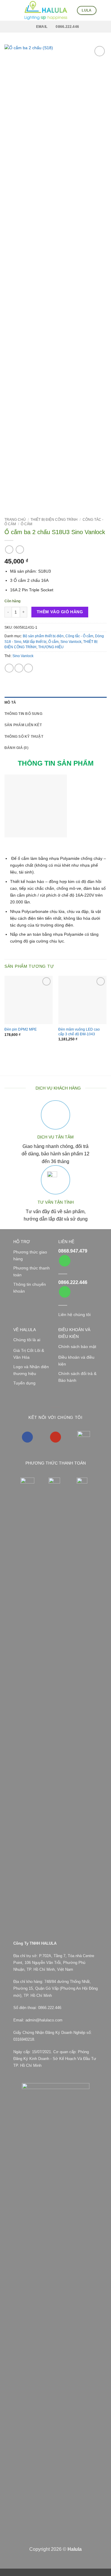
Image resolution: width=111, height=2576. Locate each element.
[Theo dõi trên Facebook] (27, 1437)
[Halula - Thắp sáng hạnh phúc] (46, 10)
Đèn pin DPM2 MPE (21, 1029)
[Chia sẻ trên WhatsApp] (9, 668)
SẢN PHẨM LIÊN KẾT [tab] (23, 725)
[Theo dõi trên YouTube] (55, 1437)
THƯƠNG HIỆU (51, 647)
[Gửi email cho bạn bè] (28, 668)
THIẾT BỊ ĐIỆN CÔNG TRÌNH (54, 520)
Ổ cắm (26, 524)
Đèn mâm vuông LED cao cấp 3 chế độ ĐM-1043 (79, 1032)
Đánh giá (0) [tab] (16, 748)
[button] (8, 10)
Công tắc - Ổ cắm (79, 636)
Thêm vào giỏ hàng (60, 612)
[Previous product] (20, 550)
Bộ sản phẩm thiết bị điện (43, 636)
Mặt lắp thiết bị (35, 642)
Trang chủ (15, 520)
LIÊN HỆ (66, 1242)
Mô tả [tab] (10, 702)
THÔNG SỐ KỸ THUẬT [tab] (24, 737)
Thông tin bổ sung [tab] (23, 714)
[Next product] (9, 550)
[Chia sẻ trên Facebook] (19, 668)
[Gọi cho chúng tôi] (65, 1261)
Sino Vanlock (71, 642)
